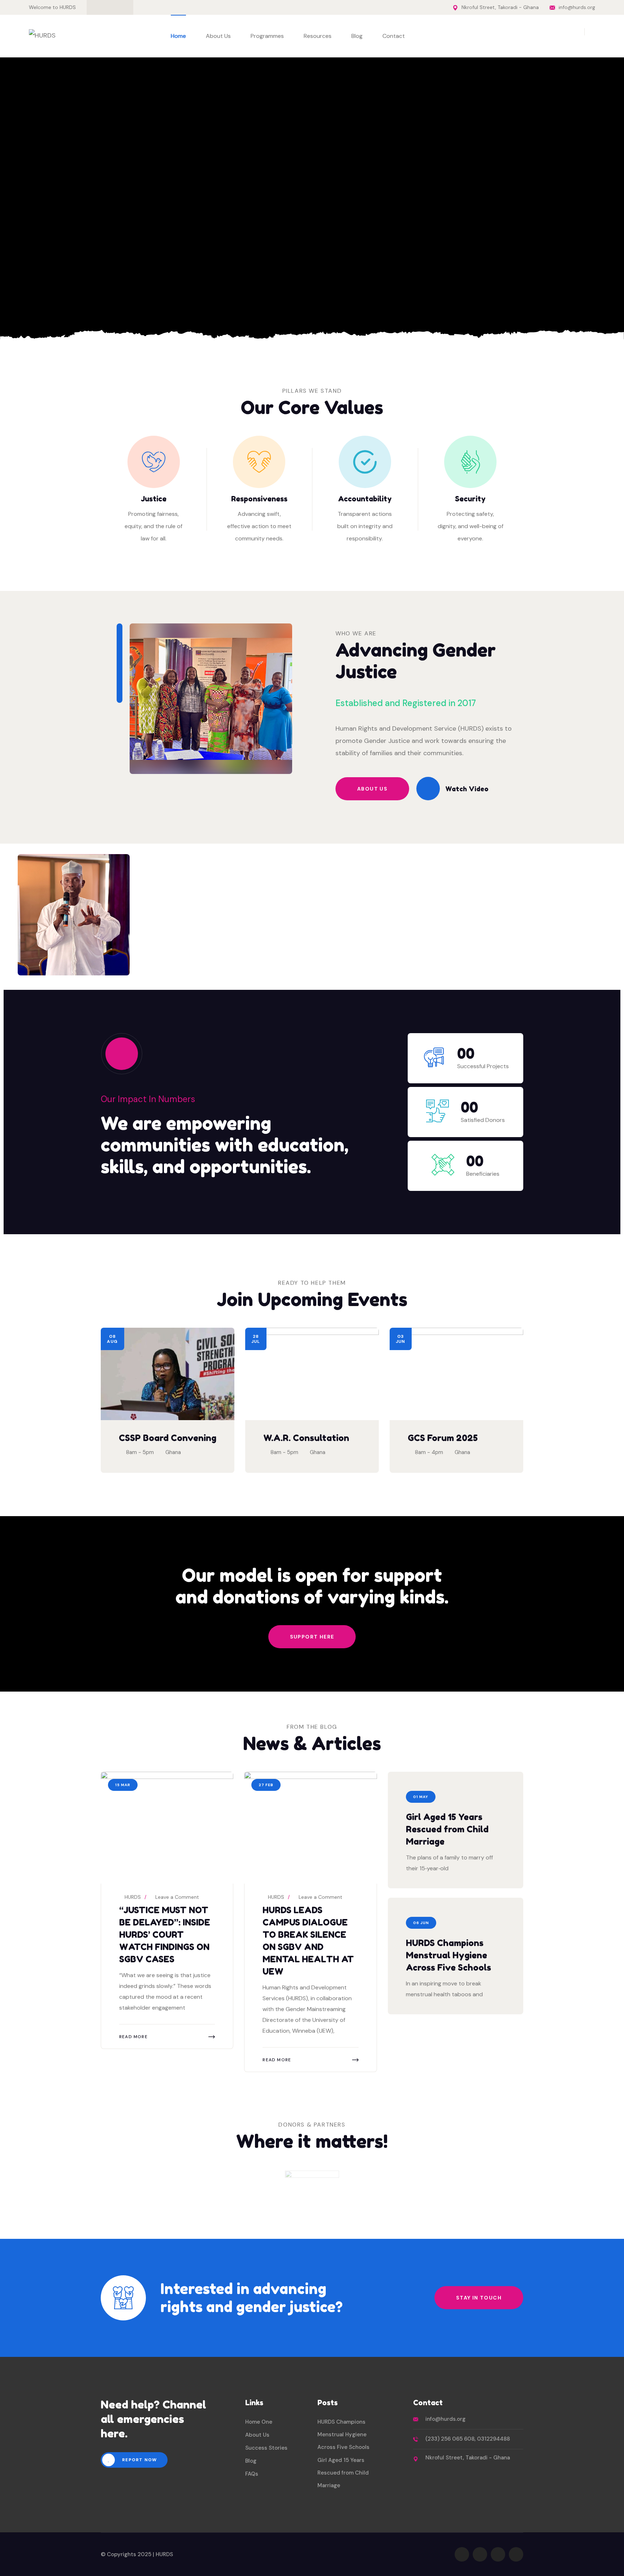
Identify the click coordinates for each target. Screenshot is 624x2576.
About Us (218, 36)
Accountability (365, 499)
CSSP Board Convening (168, 1438)
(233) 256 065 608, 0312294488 (468, 2439)
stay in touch (479, 2298)
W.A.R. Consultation (306, 1438)
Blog (357, 36)
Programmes (267, 36)
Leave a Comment (177, 1897)
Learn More (141, 281)
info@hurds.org (577, 7)
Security (470, 499)
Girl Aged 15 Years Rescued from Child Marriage (447, 1829)
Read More (133, 2037)
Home (178, 36)
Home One (259, 2422)
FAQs (252, 2474)
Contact (394, 36)
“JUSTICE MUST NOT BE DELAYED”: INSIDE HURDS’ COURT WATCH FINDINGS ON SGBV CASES (165, 1935)
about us (372, 789)
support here (312, 1637)
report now (139, 2460)
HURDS (132, 1897)
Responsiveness (259, 499)
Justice (154, 499)
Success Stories (266, 2448)
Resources (318, 36)
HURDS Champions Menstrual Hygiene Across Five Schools (448, 1955)
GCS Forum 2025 (443, 1438)
